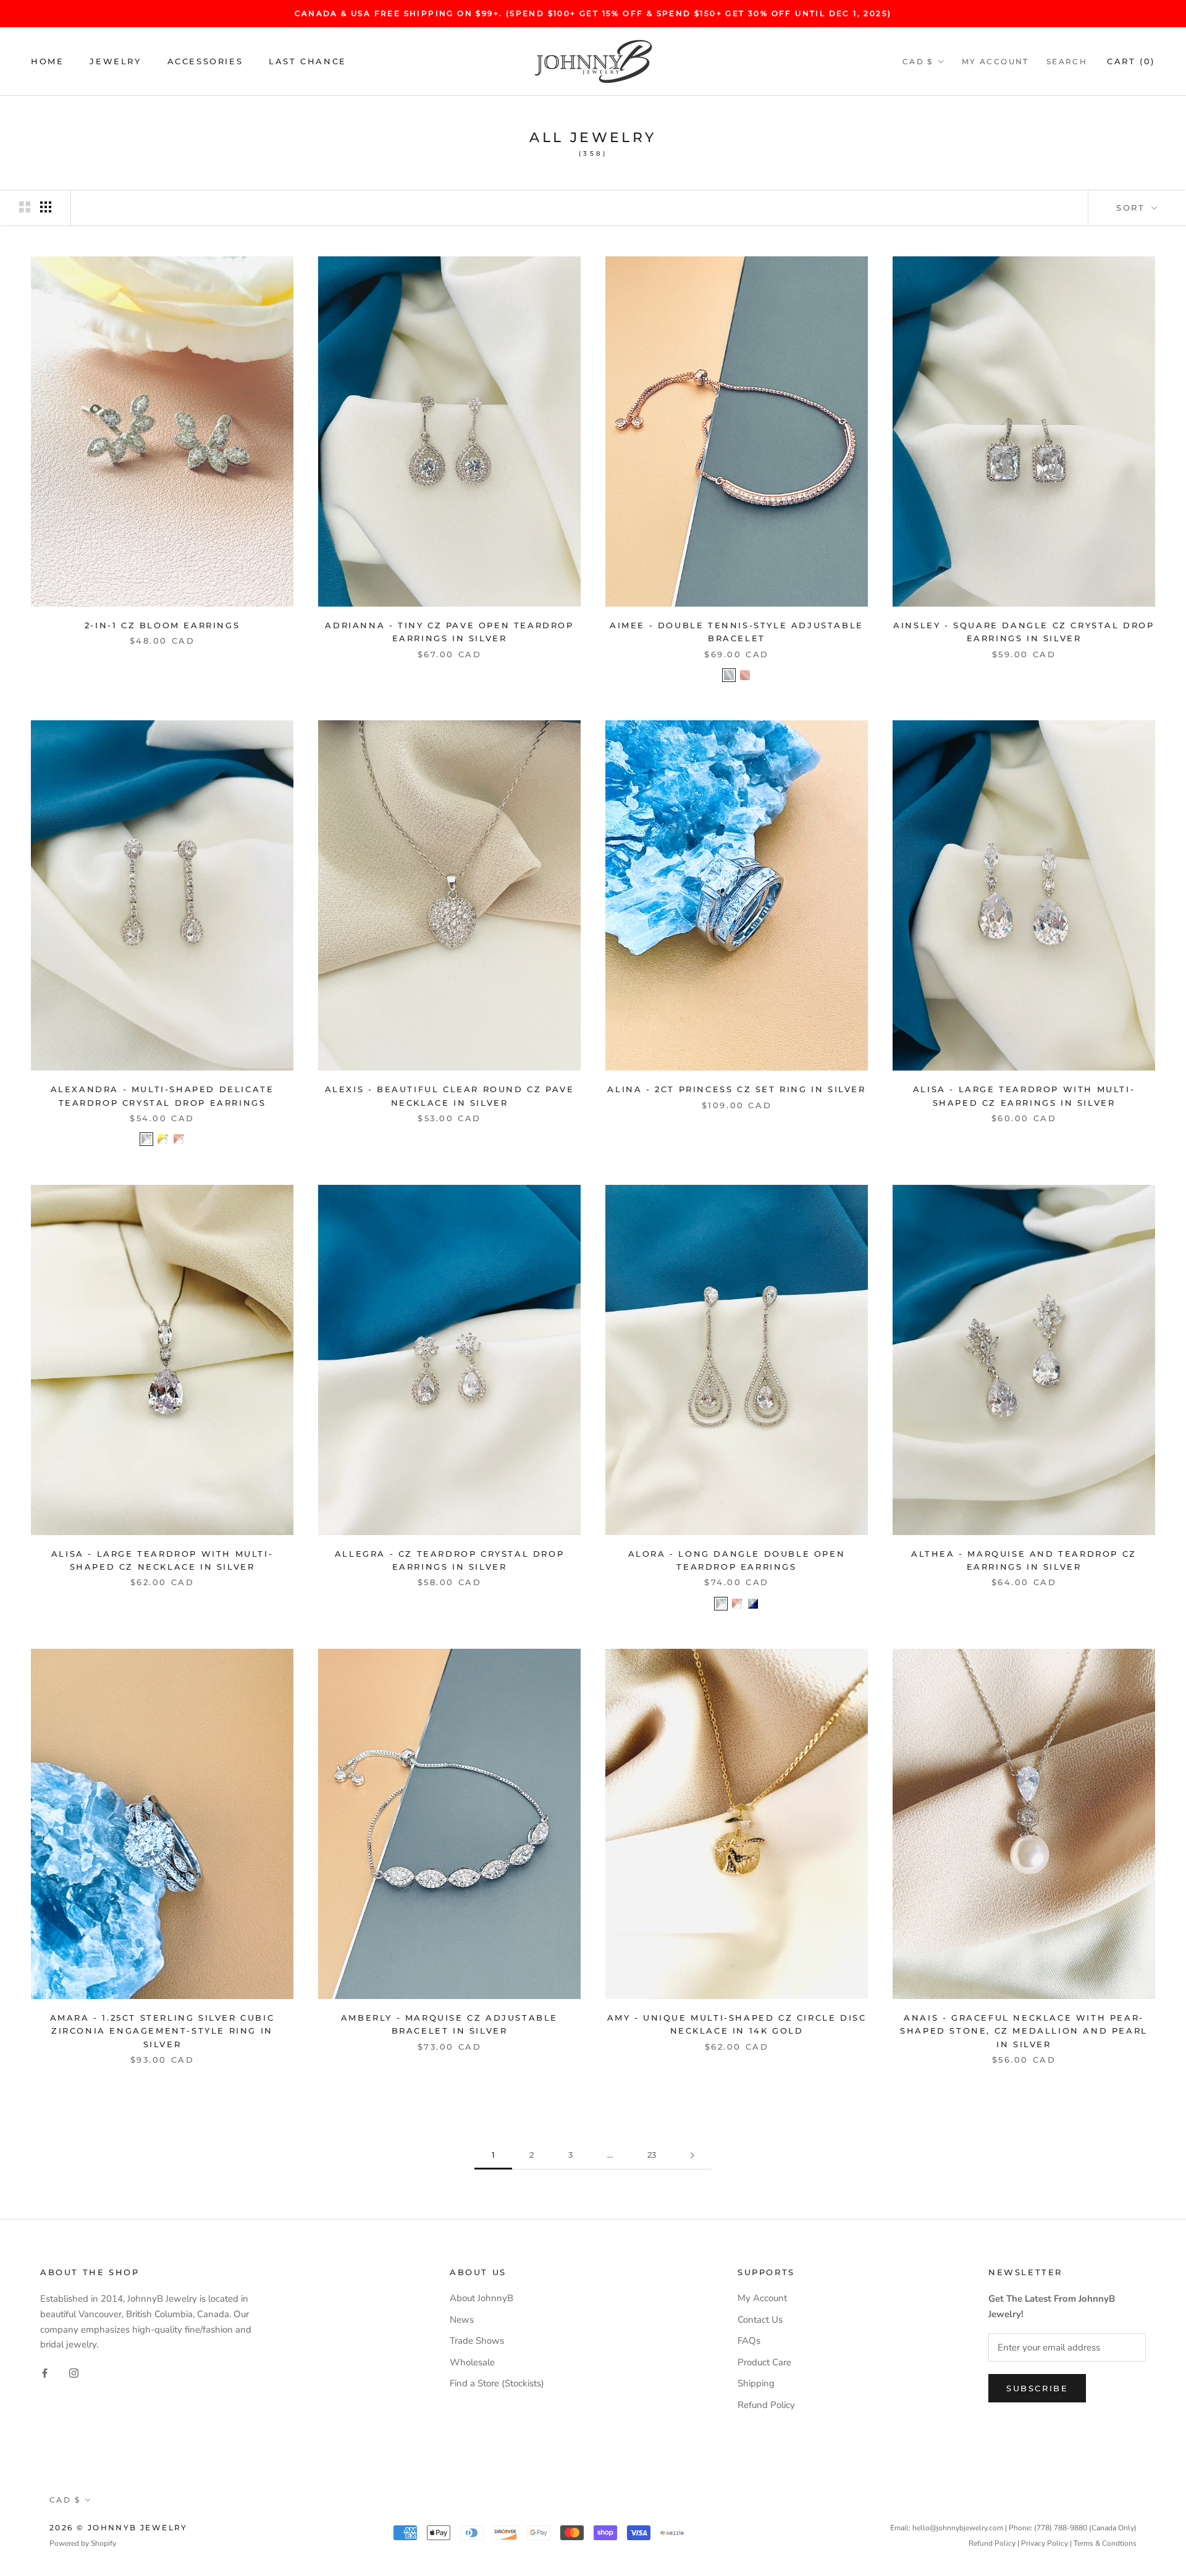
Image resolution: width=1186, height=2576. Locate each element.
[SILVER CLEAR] (146, 1139)
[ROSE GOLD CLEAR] (179, 1139)
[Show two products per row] (25, 207)
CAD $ (918, 61)
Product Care (764, 2362)
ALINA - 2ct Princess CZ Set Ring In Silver (736, 1089)
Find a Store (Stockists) (497, 2383)
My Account (995, 61)
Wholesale (472, 2362)
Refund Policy (766, 2405)
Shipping (756, 2383)
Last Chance (308, 61)
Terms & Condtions (1105, 2543)
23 (652, 2155)
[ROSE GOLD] (745, 675)
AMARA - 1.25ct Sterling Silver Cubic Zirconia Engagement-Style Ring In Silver (162, 2031)
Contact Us (760, 2320)
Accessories (205, 61)
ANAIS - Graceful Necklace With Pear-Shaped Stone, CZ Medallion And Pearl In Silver (1024, 2031)
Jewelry (115, 61)
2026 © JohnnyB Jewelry (119, 2528)
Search (1067, 61)
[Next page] (692, 2155)
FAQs (749, 2341)
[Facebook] (45, 2372)
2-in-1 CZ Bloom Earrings (162, 625)
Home (47, 61)
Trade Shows (477, 2341)
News (462, 2320)
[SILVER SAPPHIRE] (753, 1604)
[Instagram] (74, 2372)
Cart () (1131, 61)
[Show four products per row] (46, 207)
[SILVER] (729, 675)
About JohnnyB (482, 2298)
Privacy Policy (1045, 2543)
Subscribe (1037, 2388)
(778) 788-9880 (1061, 2528)
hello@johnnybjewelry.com (958, 2528)
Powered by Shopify (83, 2543)
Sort (1133, 208)
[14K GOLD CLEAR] (162, 1139)
